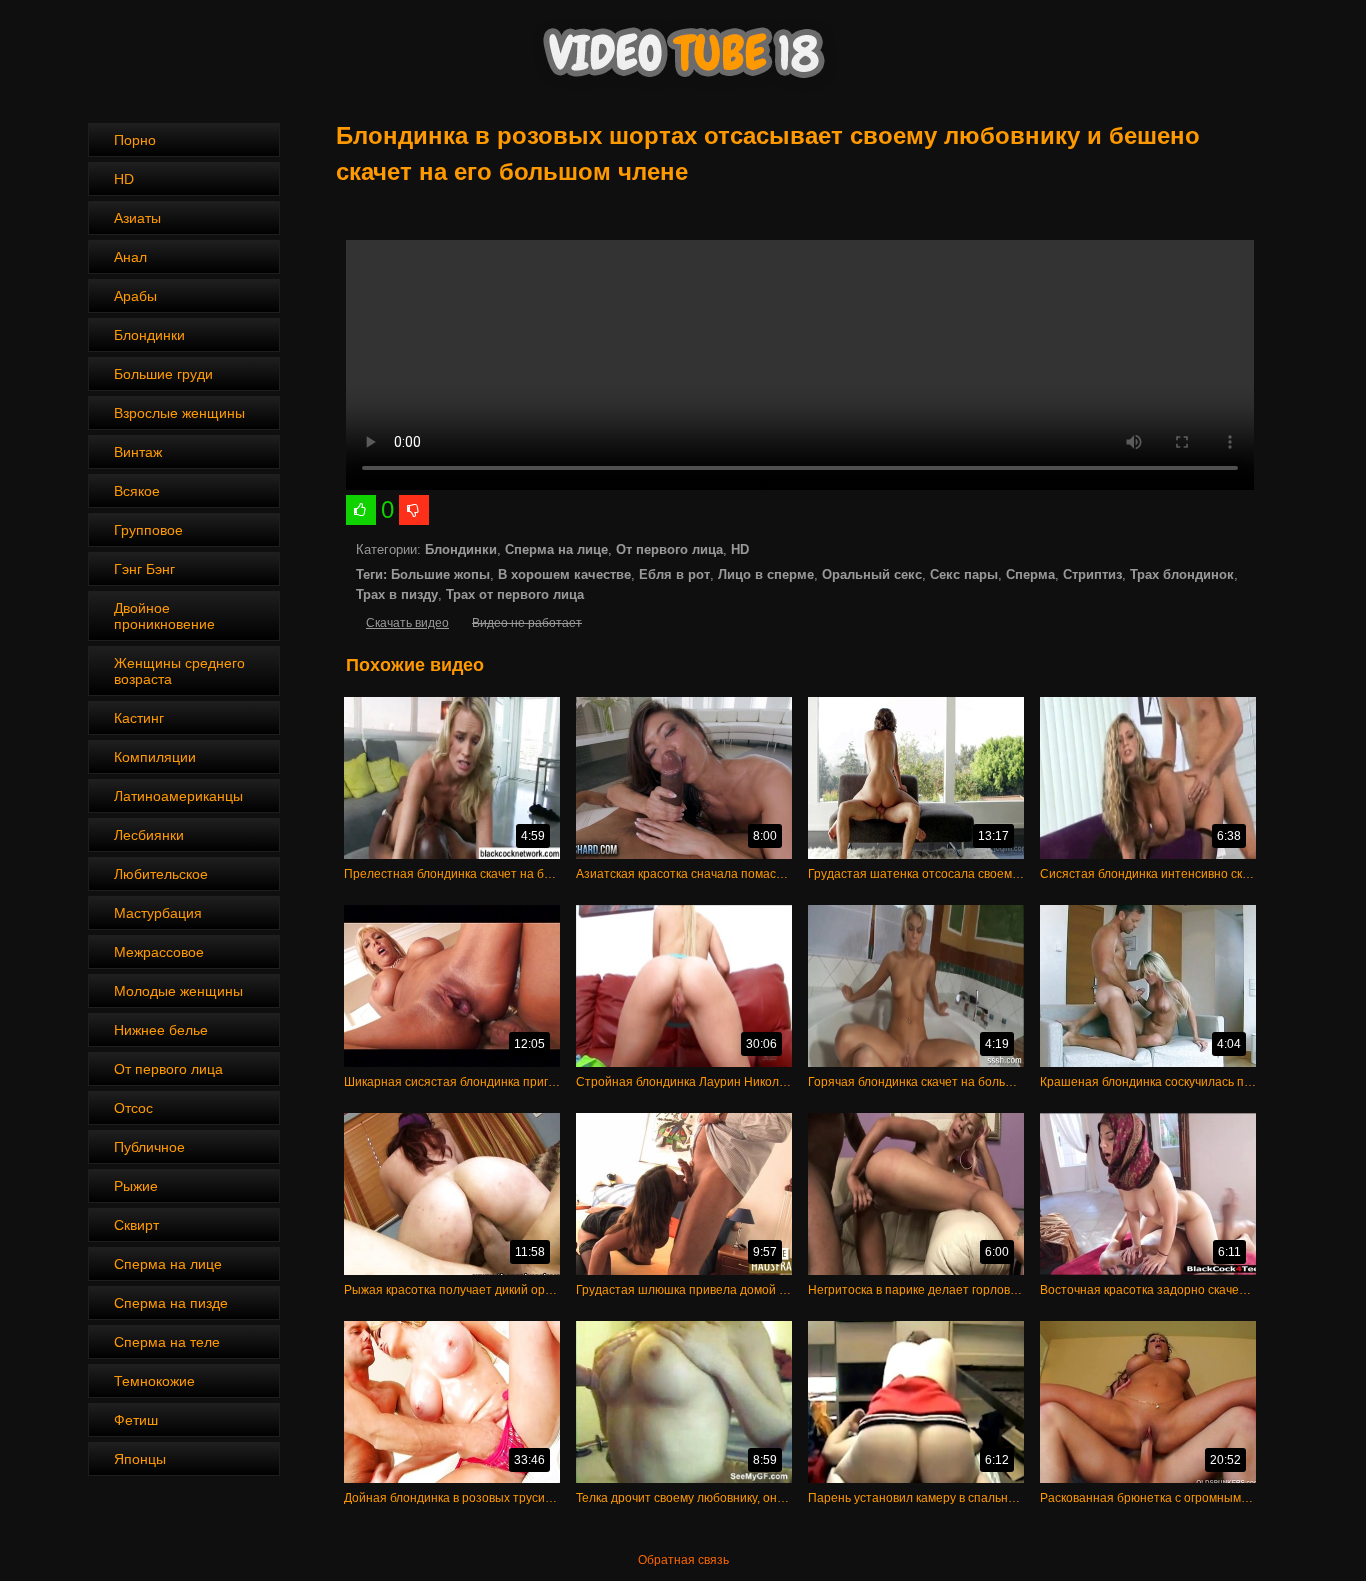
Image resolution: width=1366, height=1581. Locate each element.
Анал (130, 257)
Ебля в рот (674, 574)
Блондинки (149, 335)
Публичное (149, 1147)
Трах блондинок (1182, 574)
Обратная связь (683, 1560)
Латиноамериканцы (178, 796)
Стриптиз (1092, 574)
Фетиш (136, 1420)
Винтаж (138, 452)
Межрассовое (159, 952)
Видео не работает (527, 623)
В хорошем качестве (564, 574)
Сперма (1030, 574)
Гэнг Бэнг (144, 569)
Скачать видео (407, 623)
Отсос (133, 1108)
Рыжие (136, 1186)
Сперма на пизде (171, 1303)
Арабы (135, 296)
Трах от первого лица (515, 594)
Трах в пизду (397, 594)
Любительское (161, 874)
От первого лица (168, 1069)
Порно (135, 140)
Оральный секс (872, 574)
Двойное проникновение (164, 616)
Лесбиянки (149, 835)
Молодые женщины (178, 991)
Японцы (140, 1459)
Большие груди (163, 374)
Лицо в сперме (766, 574)
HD (124, 179)
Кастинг (139, 718)
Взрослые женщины (179, 413)
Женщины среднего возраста (179, 671)
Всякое (137, 491)
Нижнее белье (161, 1030)
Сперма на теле (167, 1342)
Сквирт (136, 1225)
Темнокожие (154, 1381)
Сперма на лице (168, 1264)
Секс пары (964, 574)
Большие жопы (440, 574)
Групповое (148, 530)
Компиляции (155, 757)
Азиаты (137, 218)
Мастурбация (158, 913)
